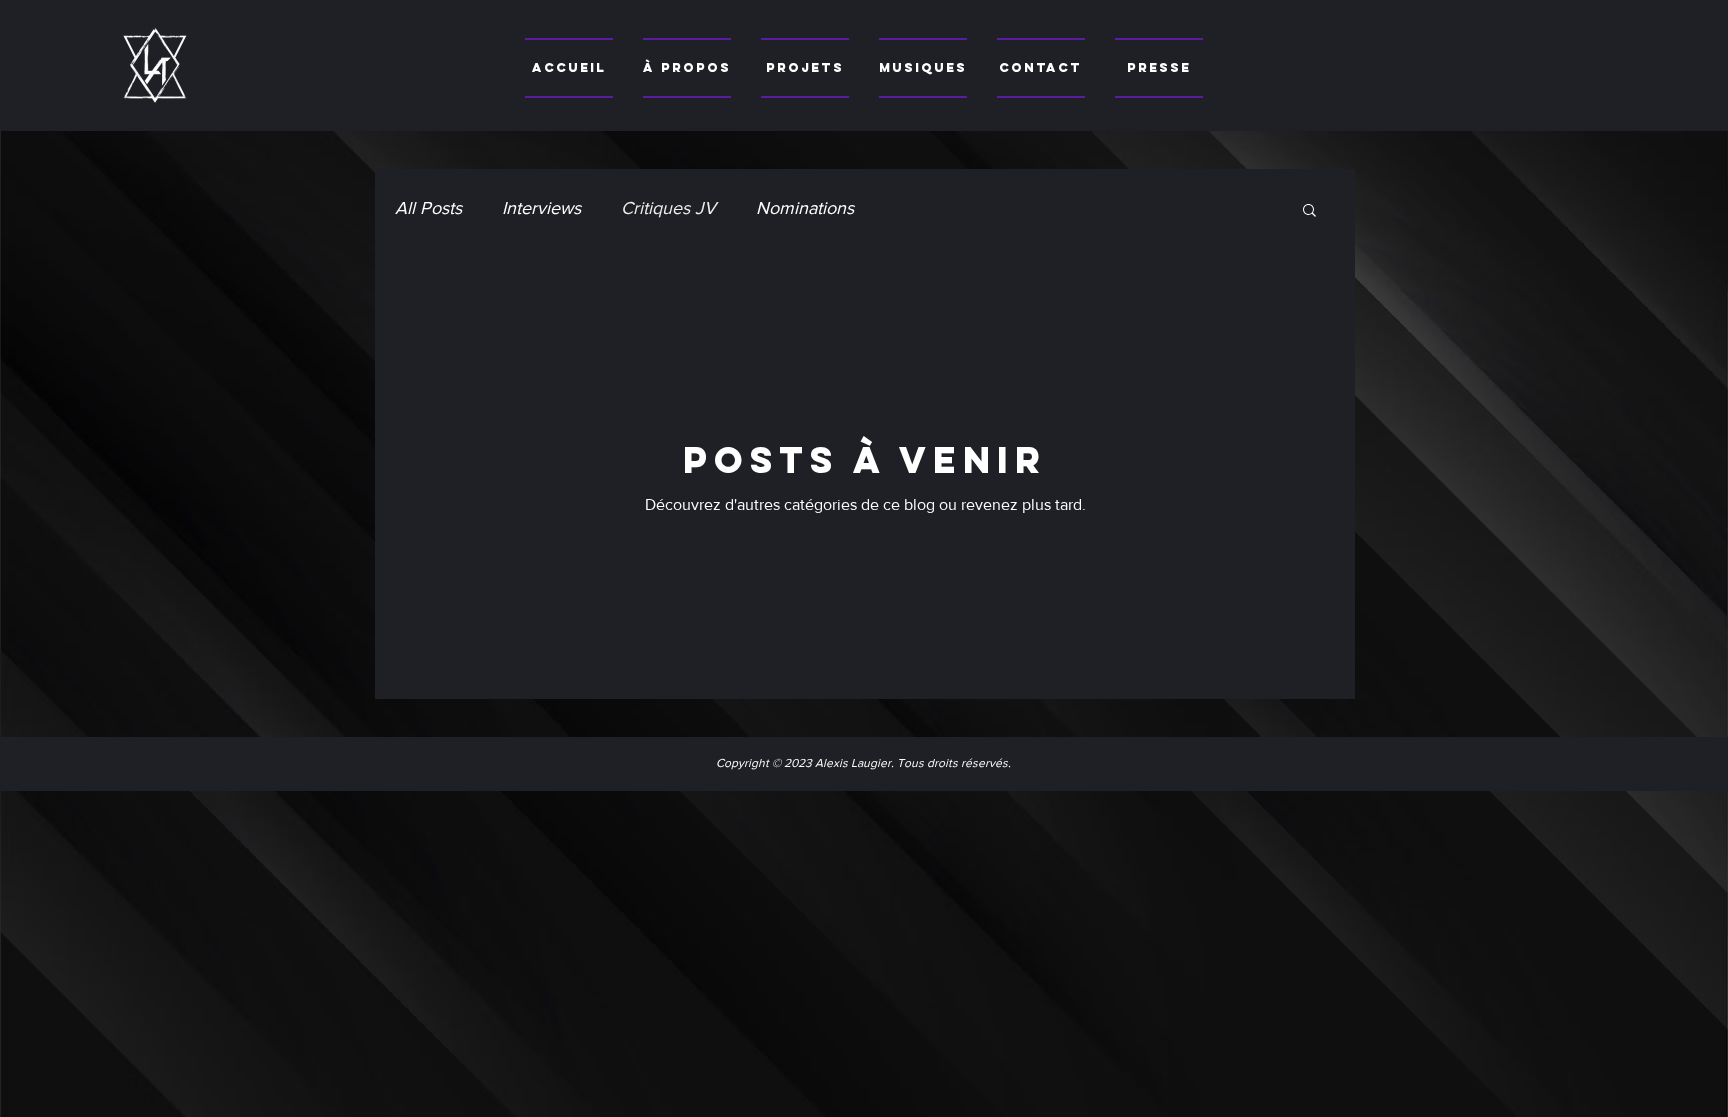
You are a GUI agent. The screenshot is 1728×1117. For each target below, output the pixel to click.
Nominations (805, 208)
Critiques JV (668, 208)
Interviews (541, 208)
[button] (1309, 211)
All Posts (428, 208)
